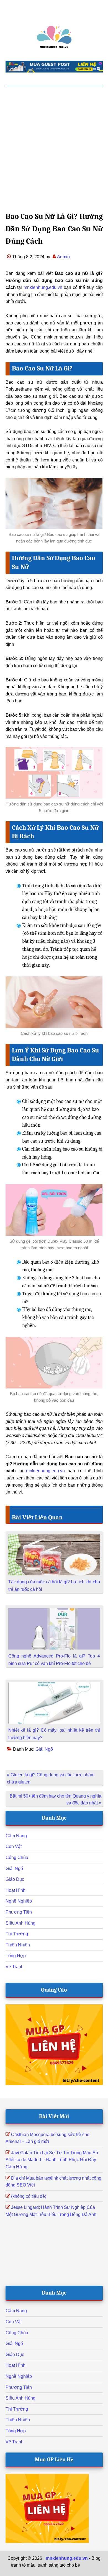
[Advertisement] (54, 143)
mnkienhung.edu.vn (43, 287)
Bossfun (89, 2565)
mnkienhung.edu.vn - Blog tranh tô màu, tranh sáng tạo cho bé (54, 37)
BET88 (75, 2572)
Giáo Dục (15, 1879)
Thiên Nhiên (18, 1945)
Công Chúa (17, 1858)
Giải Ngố (44, 1749)
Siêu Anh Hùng (20, 1923)
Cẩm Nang (16, 1836)
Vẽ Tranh (15, 1967)
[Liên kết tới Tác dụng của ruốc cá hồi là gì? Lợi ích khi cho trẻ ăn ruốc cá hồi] (54, 1537)
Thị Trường (17, 1934)
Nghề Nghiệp (19, 1901)
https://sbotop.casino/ (47, 2572)
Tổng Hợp (16, 1956)
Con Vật (14, 1846)
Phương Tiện (19, 1912)
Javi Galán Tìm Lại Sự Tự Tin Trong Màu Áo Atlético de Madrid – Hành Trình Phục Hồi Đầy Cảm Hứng (52, 2160)
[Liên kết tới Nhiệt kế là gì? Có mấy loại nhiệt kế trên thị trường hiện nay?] (54, 1686)
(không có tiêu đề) (29, 2196)
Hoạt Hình (16, 1890)
